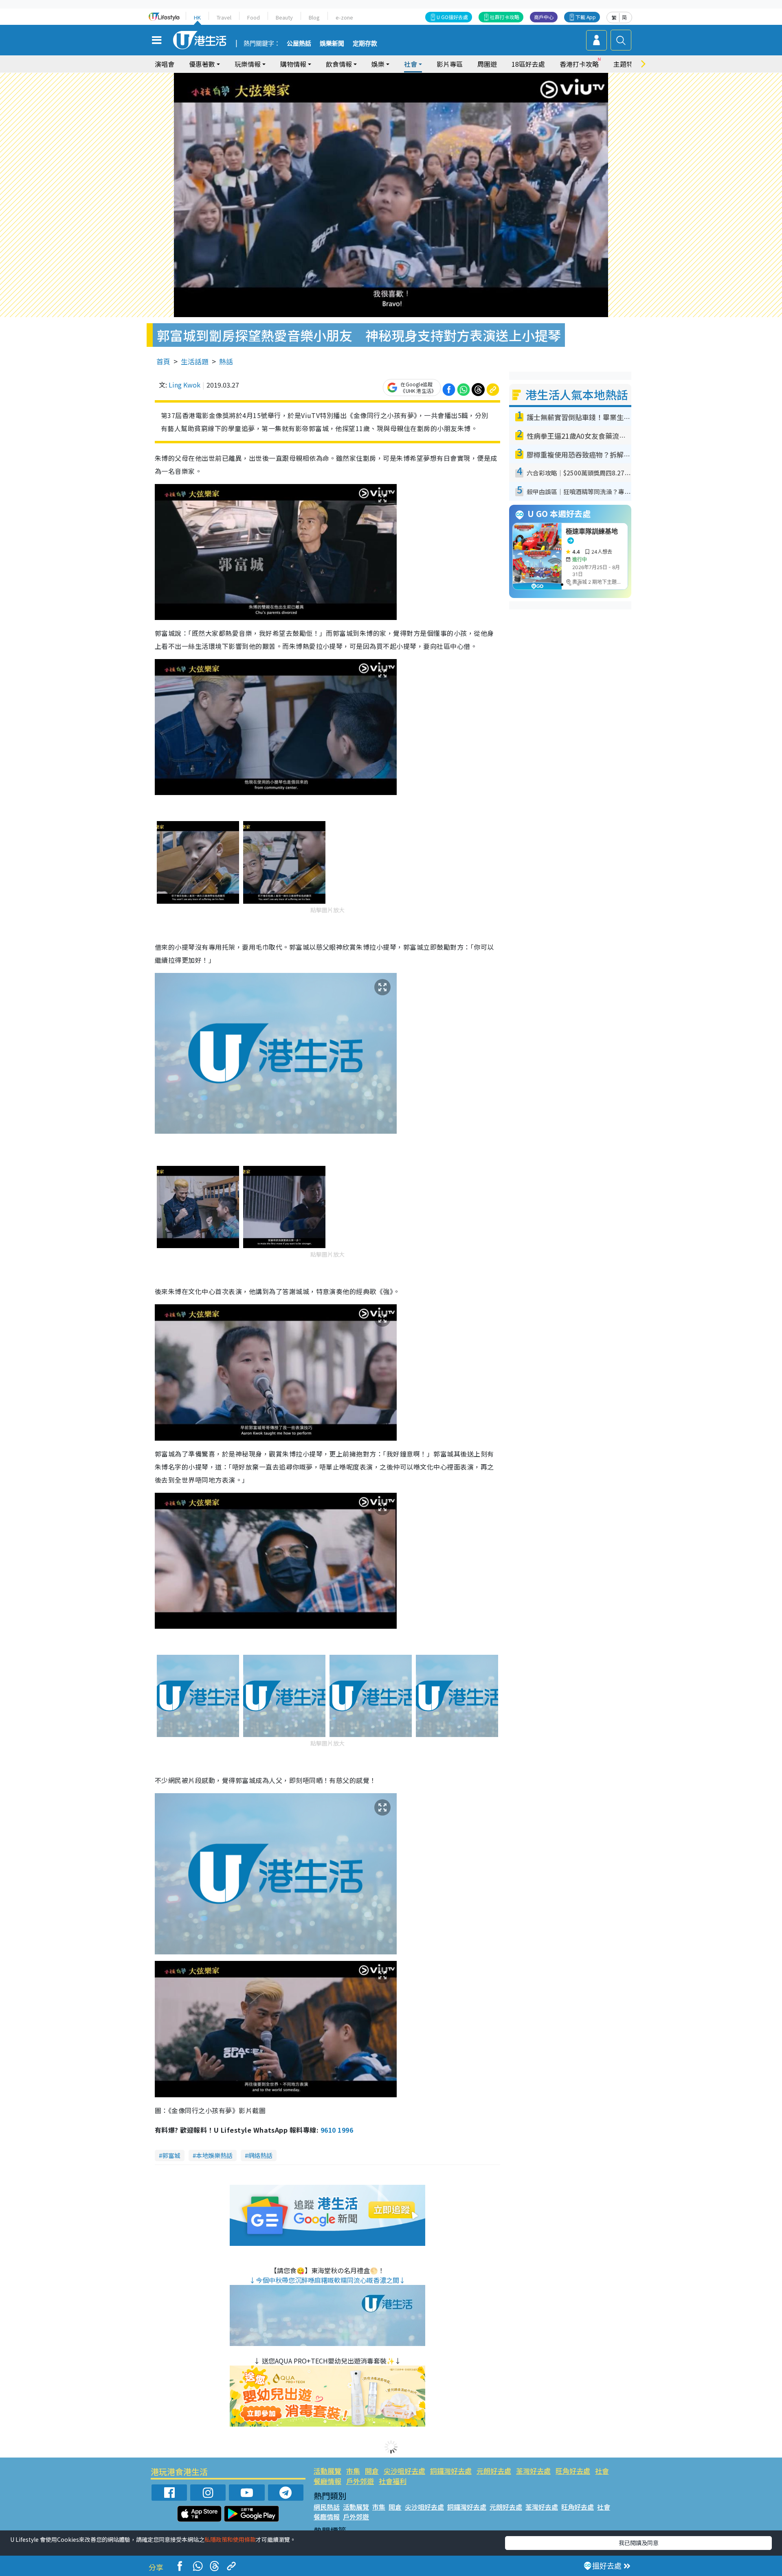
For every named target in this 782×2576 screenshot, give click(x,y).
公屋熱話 (299, 44)
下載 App (586, 17)
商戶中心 (544, 17)
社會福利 (393, 2481)
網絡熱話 (260, 2155)
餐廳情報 (327, 2481)
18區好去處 (528, 64)
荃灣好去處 (533, 2471)
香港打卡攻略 (579, 64)
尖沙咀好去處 (404, 2471)
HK (197, 17)
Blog (314, 17)
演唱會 (165, 64)
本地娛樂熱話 (214, 2155)
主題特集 (626, 64)
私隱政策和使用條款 (230, 2539)
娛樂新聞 (332, 44)
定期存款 (365, 44)
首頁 (163, 361)
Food (254, 17)
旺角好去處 (573, 2471)
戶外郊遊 (360, 2481)
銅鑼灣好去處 (451, 2471)
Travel (224, 17)
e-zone (344, 17)
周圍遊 (487, 64)
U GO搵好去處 (452, 17)
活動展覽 (327, 2471)
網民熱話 (327, 2507)
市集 (353, 2471)
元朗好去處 (494, 2471)
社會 (602, 2471)
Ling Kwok (185, 385)
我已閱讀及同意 (639, 2543)
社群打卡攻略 (505, 17)
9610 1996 (337, 2130)
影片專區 (450, 64)
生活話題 (195, 361)
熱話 (226, 361)
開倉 (372, 2471)
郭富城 (171, 2155)
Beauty (284, 17)
